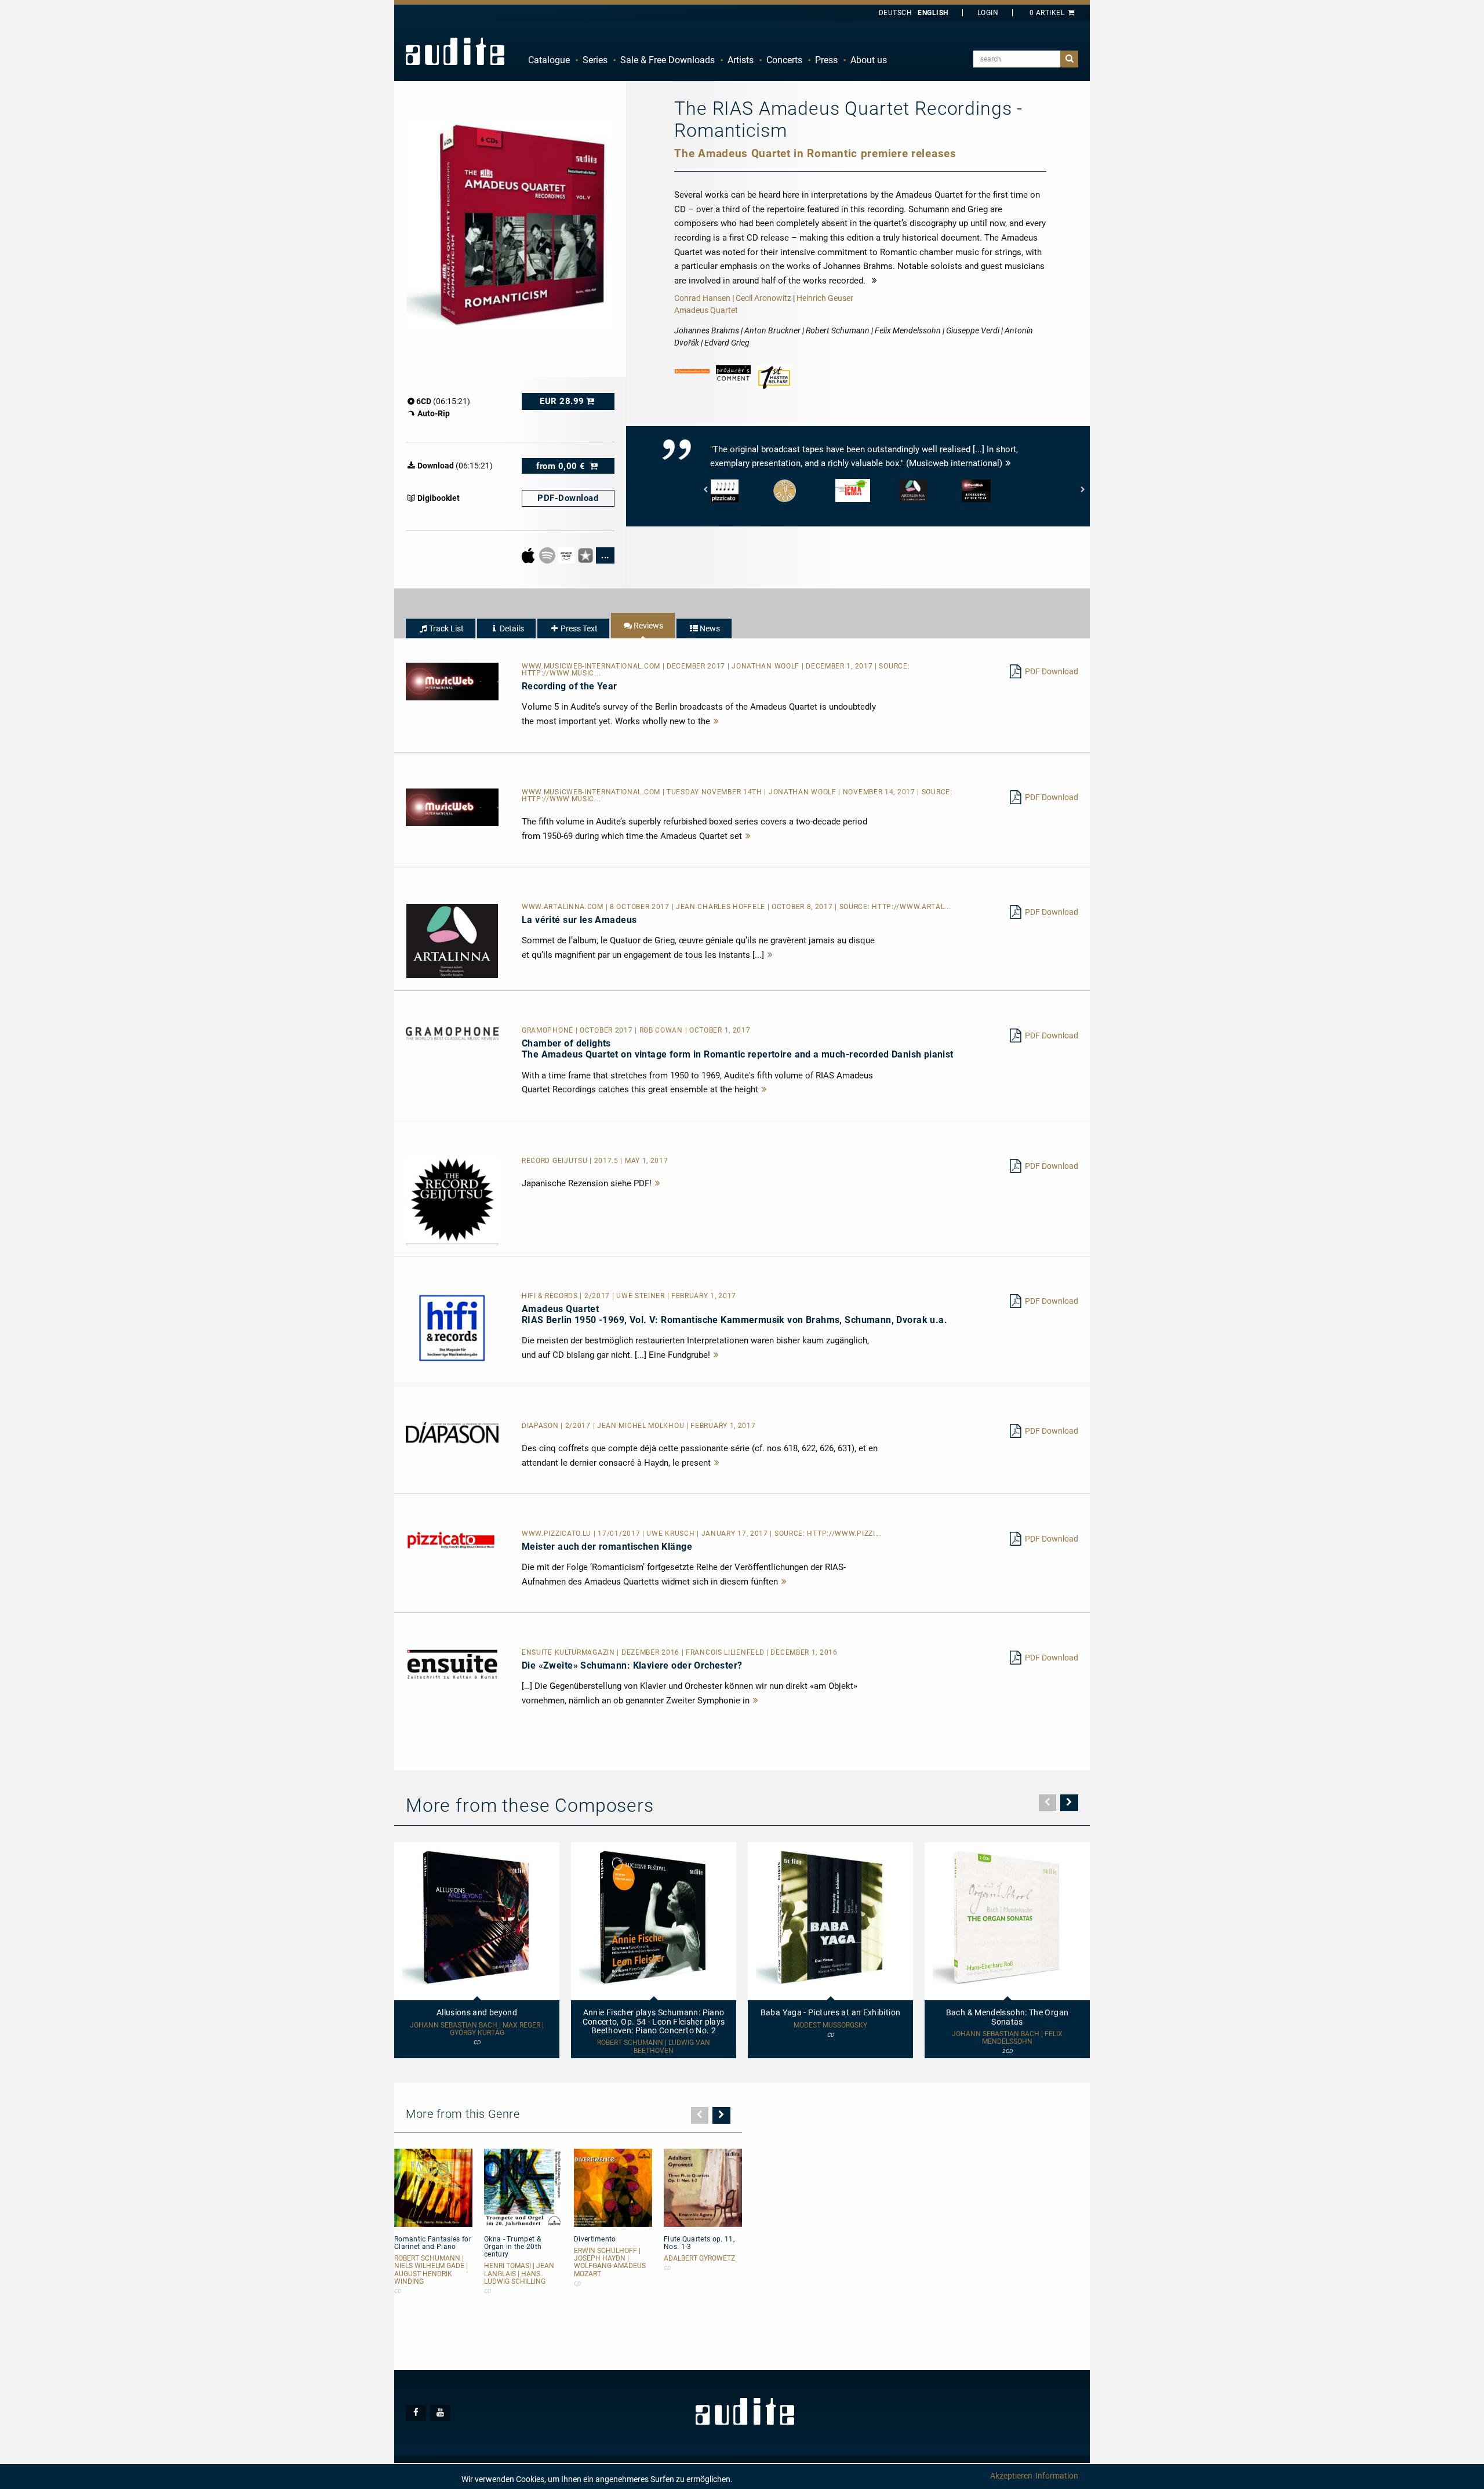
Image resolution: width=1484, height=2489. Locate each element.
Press (826, 60)
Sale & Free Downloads (668, 60)
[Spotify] (548, 555)
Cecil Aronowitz (763, 298)
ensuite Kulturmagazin (569, 1652)
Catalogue (549, 60)
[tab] (441, 628)
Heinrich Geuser (825, 298)
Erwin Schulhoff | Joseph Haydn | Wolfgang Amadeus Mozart (610, 2263)
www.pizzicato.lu (558, 1534)
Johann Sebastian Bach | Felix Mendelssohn (1007, 2038)
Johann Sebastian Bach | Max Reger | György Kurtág (477, 2029)
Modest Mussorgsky (830, 2025)
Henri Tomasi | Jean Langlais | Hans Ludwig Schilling (519, 2274)
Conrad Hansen (702, 298)
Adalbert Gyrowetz (699, 2259)
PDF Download (1052, 671)
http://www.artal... (911, 907)
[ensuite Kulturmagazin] (452, 1664)
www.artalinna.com (564, 907)
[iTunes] (586, 555)
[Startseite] (455, 51)
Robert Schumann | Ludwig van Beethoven (654, 2047)
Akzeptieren (1011, 2476)
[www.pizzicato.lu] (452, 1540)
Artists (741, 60)
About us (869, 60)
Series (595, 60)
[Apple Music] (529, 555)
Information (1057, 2476)
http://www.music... (561, 673)
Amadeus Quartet (706, 310)
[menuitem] (549, 60)
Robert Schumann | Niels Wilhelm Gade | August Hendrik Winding (431, 2270)
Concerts (784, 60)
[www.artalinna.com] (452, 940)
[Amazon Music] (567, 555)
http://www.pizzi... (844, 1534)
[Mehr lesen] (716, 721)
